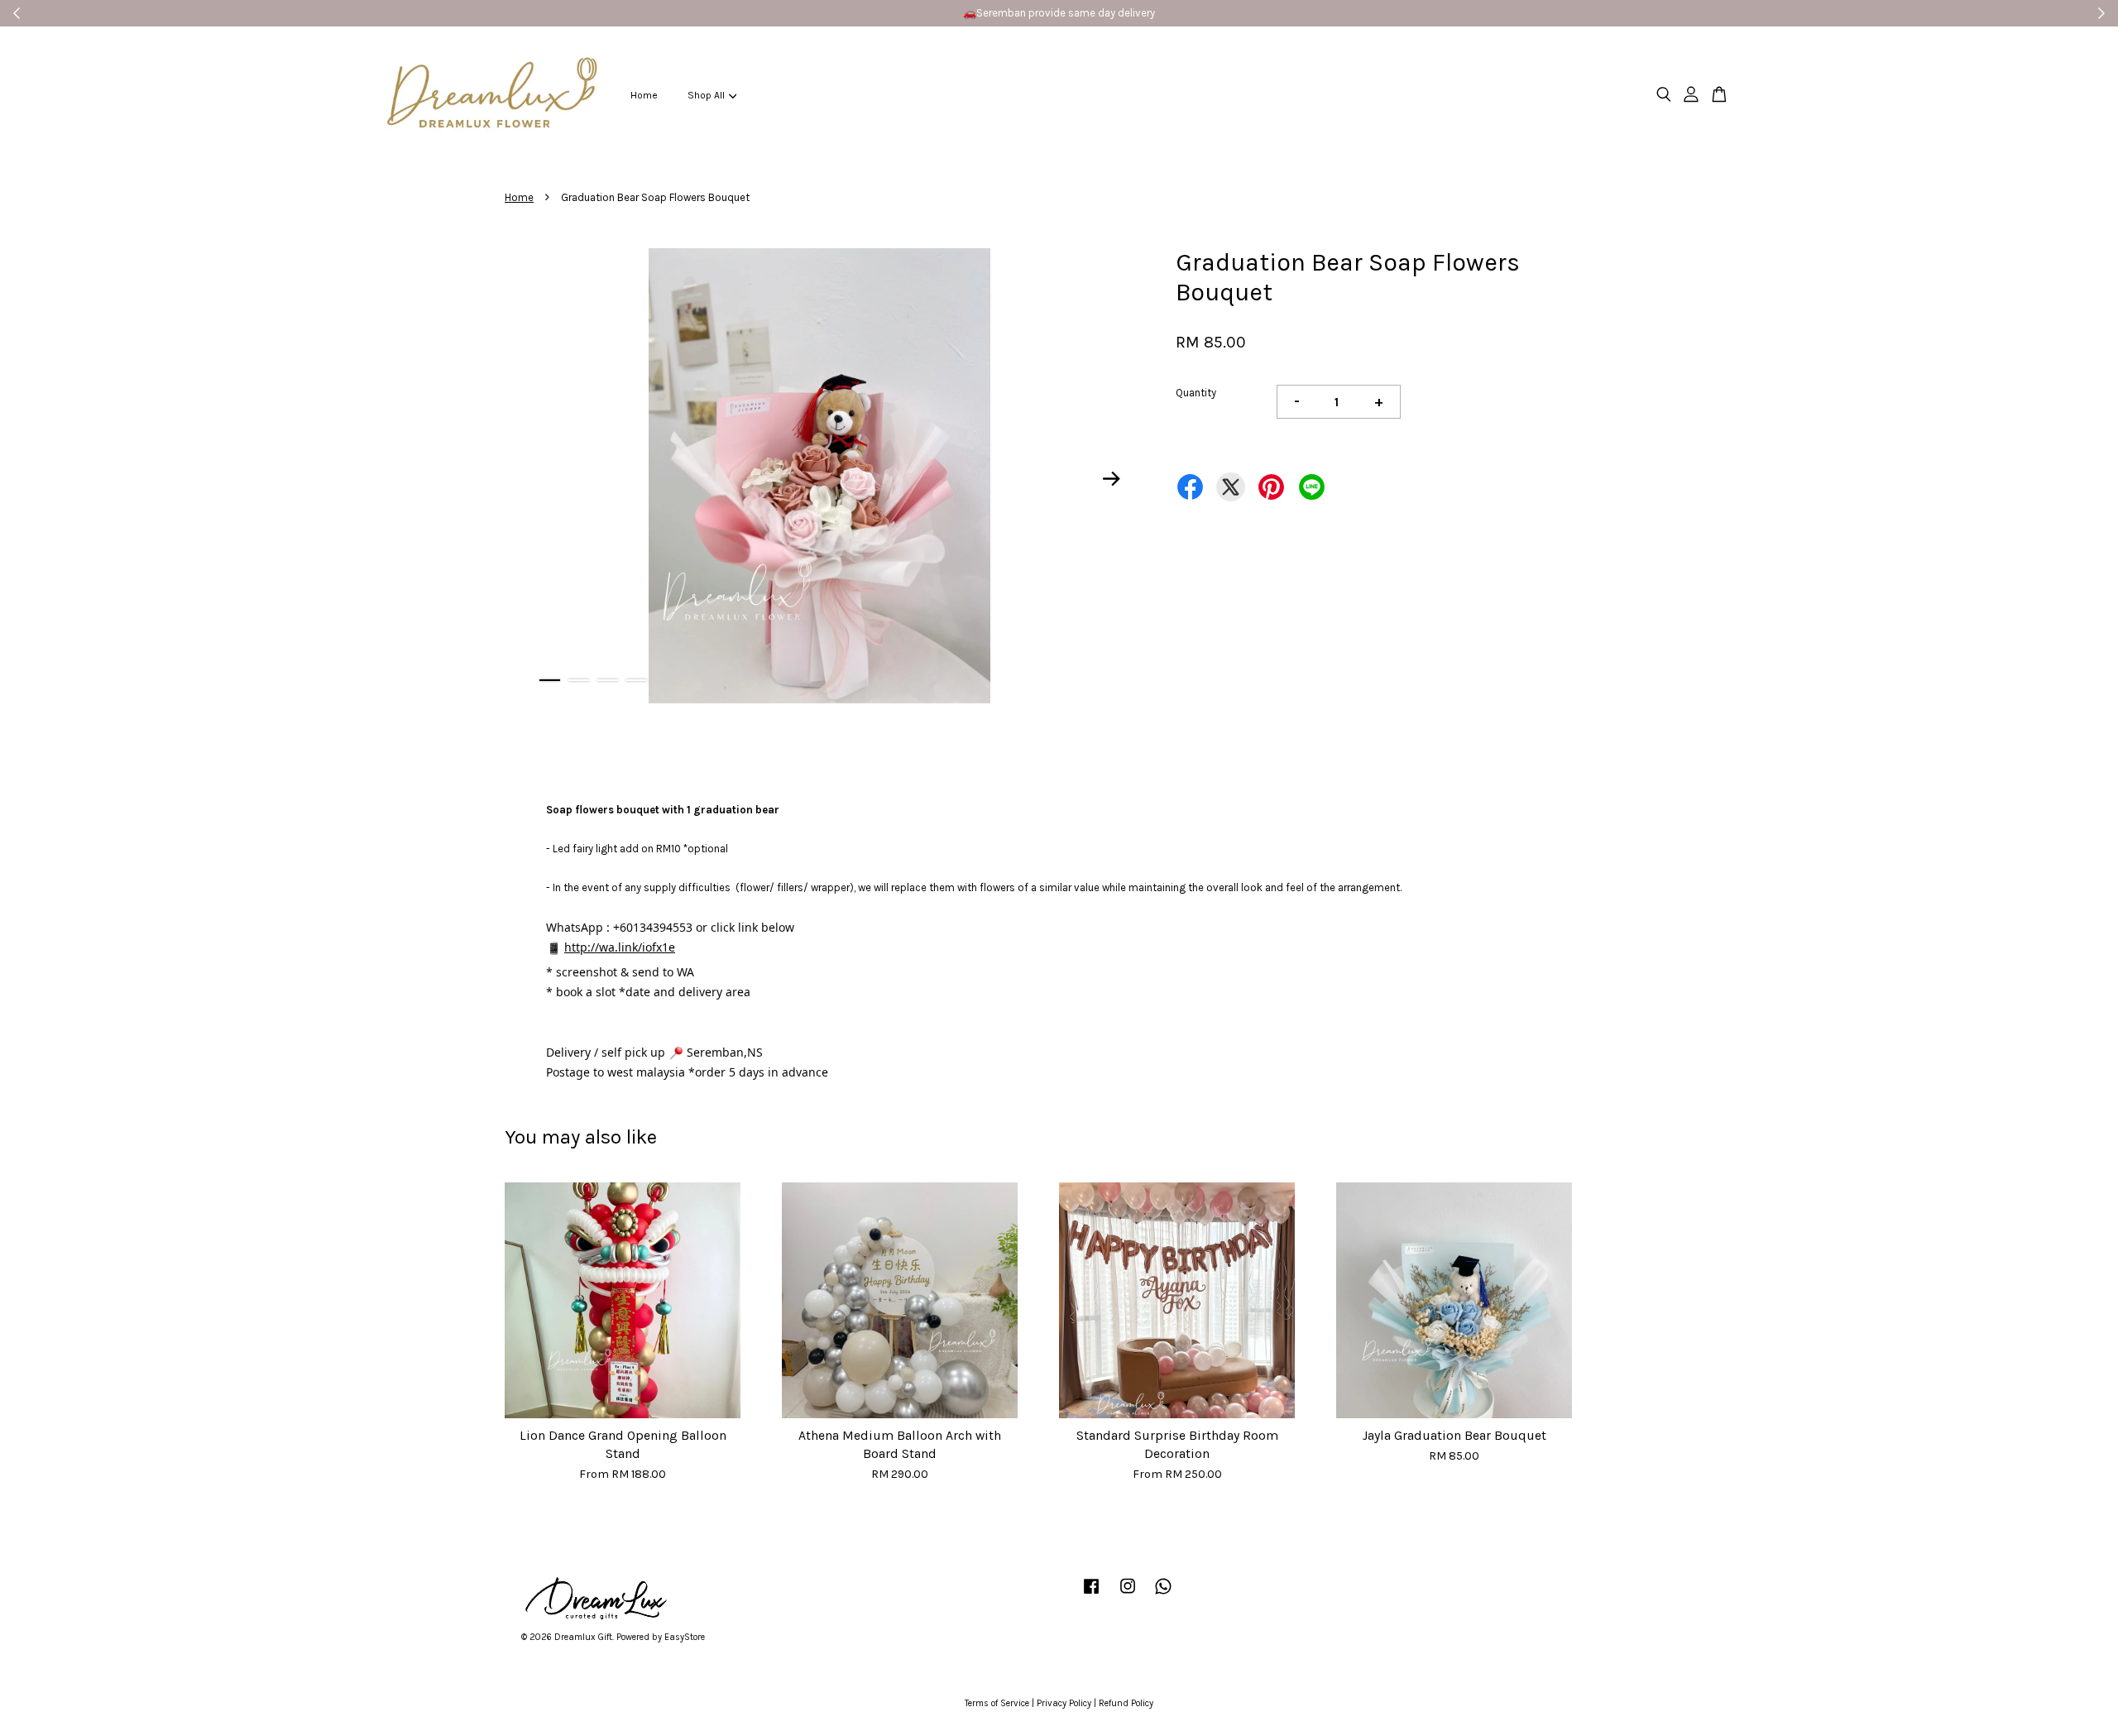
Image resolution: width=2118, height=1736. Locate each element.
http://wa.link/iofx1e (620, 947)
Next (1112, 479)
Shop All (706, 95)
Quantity (1196, 393)
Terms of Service (997, 1703)
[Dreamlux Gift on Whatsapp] (1163, 1595)
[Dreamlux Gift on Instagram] (1128, 1595)
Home (644, 95)
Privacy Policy (1064, 1703)
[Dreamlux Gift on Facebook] (1091, 1595)
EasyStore (685, 1637)
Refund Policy (1126, 1703)
